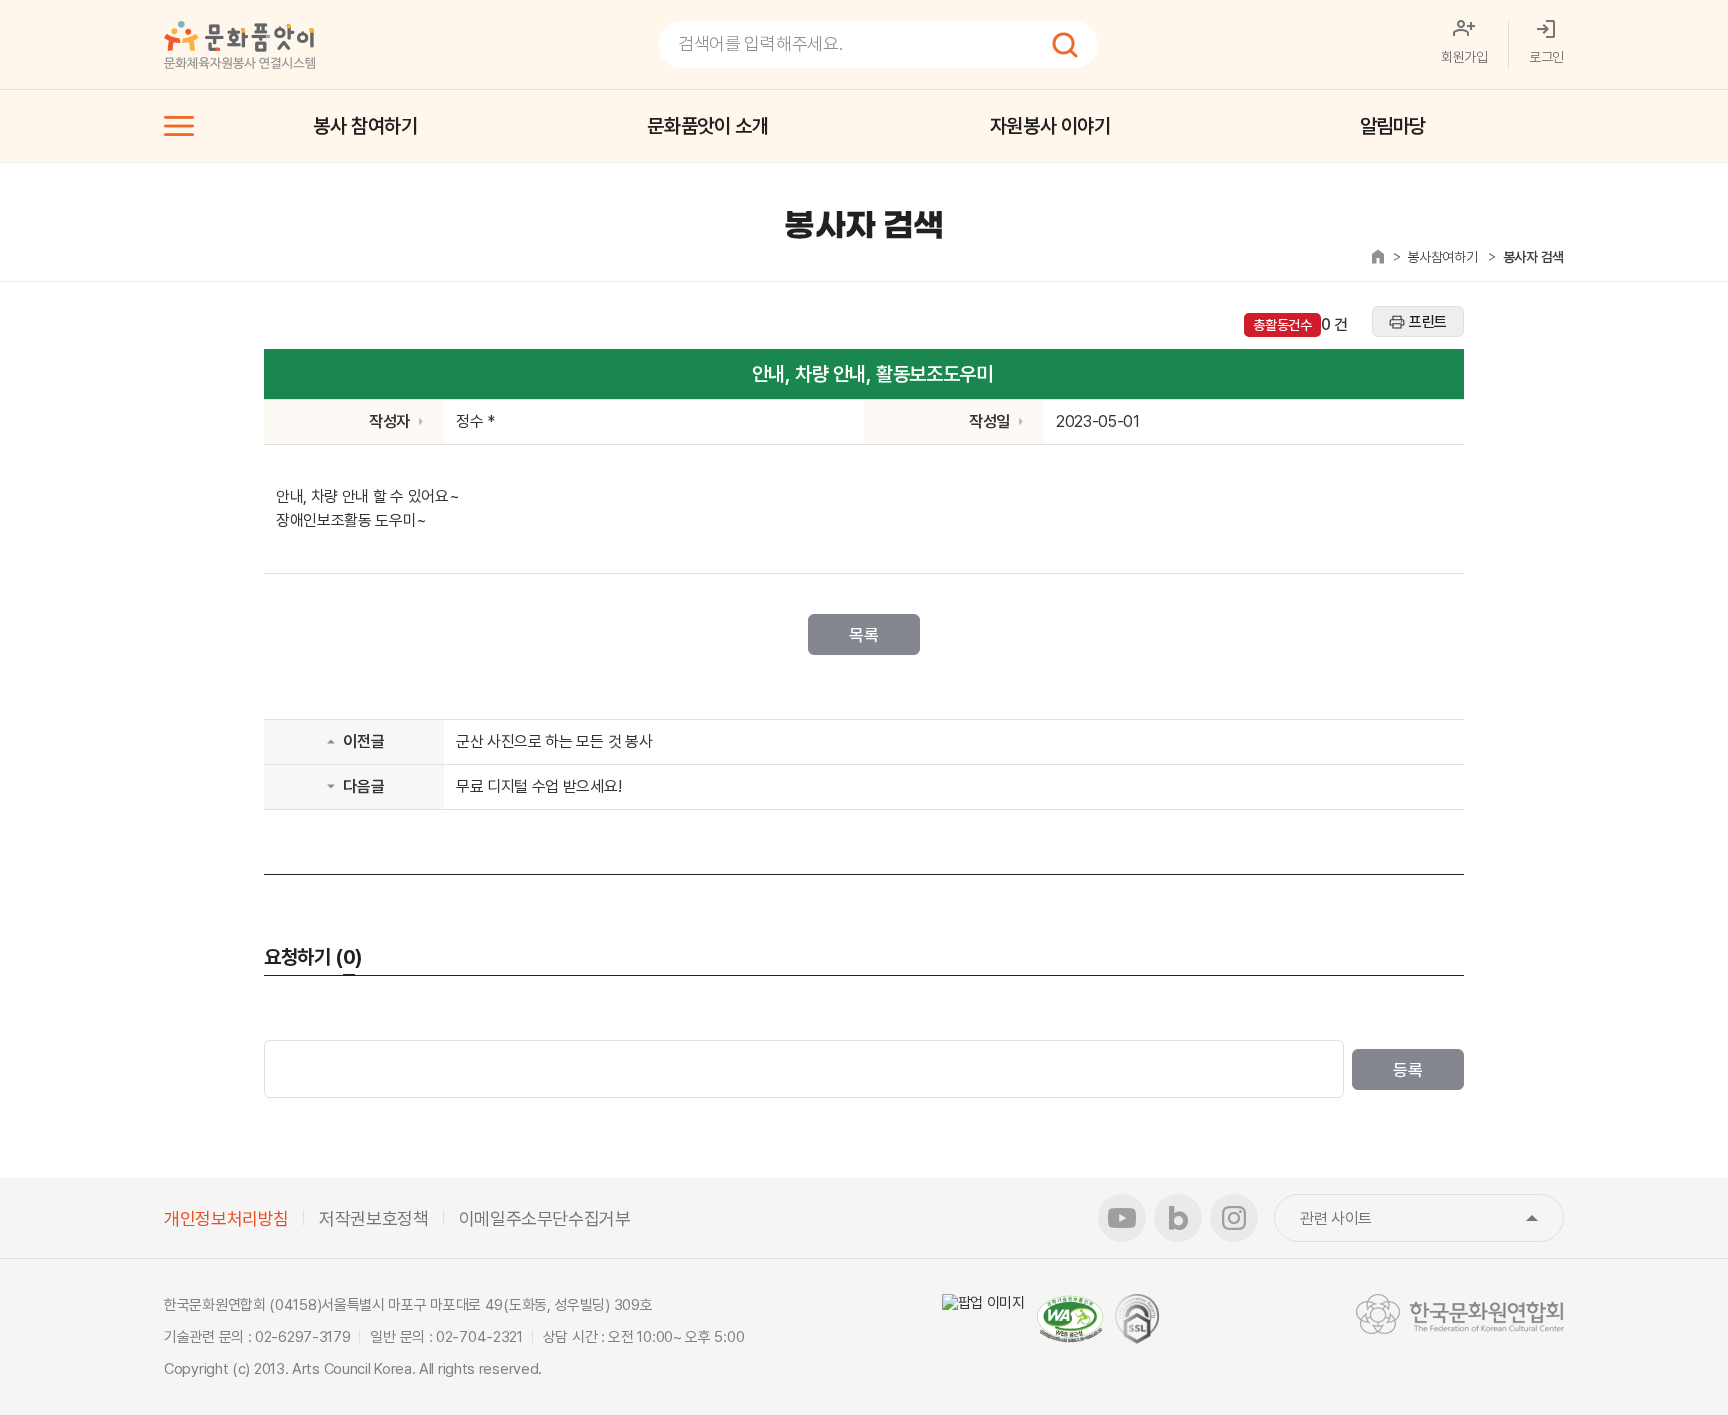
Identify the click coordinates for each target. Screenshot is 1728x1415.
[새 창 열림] (983, 1303)
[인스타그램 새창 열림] (1234, 1218)
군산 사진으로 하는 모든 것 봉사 (554, 741)
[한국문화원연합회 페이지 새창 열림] (1460, 1314)
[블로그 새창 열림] (1178, 1218)
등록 (1407, 1070)
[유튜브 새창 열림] (1122, 1218)
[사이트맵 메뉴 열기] (179, 126)
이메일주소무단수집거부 (545, 1218)
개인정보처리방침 (226, 1218)
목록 (863, 635)
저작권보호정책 (373, 1218)
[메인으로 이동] (239, 45)
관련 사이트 (1432, 1218)
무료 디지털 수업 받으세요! (538, 786)
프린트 (1428, 322)
